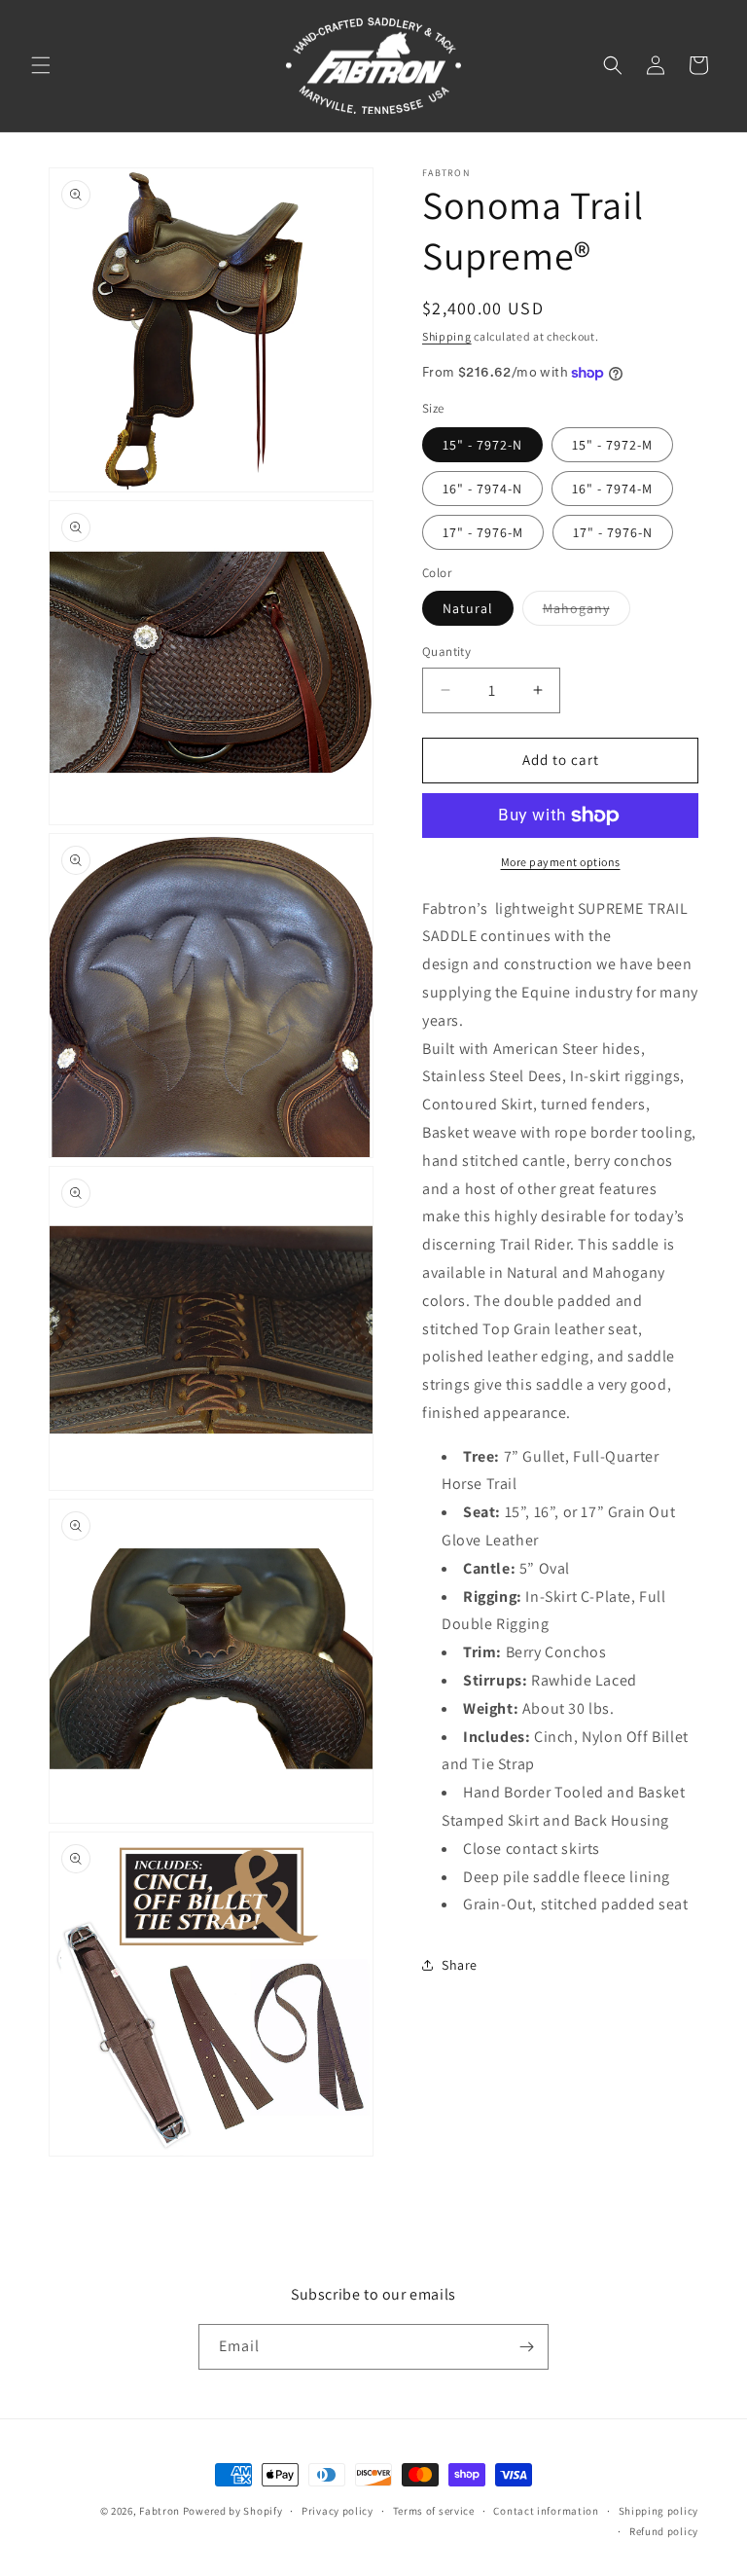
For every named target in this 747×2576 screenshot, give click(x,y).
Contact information (546, 2511)
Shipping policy (659, 2511)
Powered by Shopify (233, 2511)
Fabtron (160, 2511)
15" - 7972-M (612, 445)
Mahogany (587, 612)
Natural (468, 608)
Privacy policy (338, 2511)
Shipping (447, 336)
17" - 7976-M (483, 532)
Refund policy (664, 2531)
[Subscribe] (526, 2347)
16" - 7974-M (612, 489)
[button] (41, 65)
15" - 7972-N (482, 445)
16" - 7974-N (482, 489)
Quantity (446, 652)
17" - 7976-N (613, 532)
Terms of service (434, 2511)
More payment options (561, 862)
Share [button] (460, 1965)
